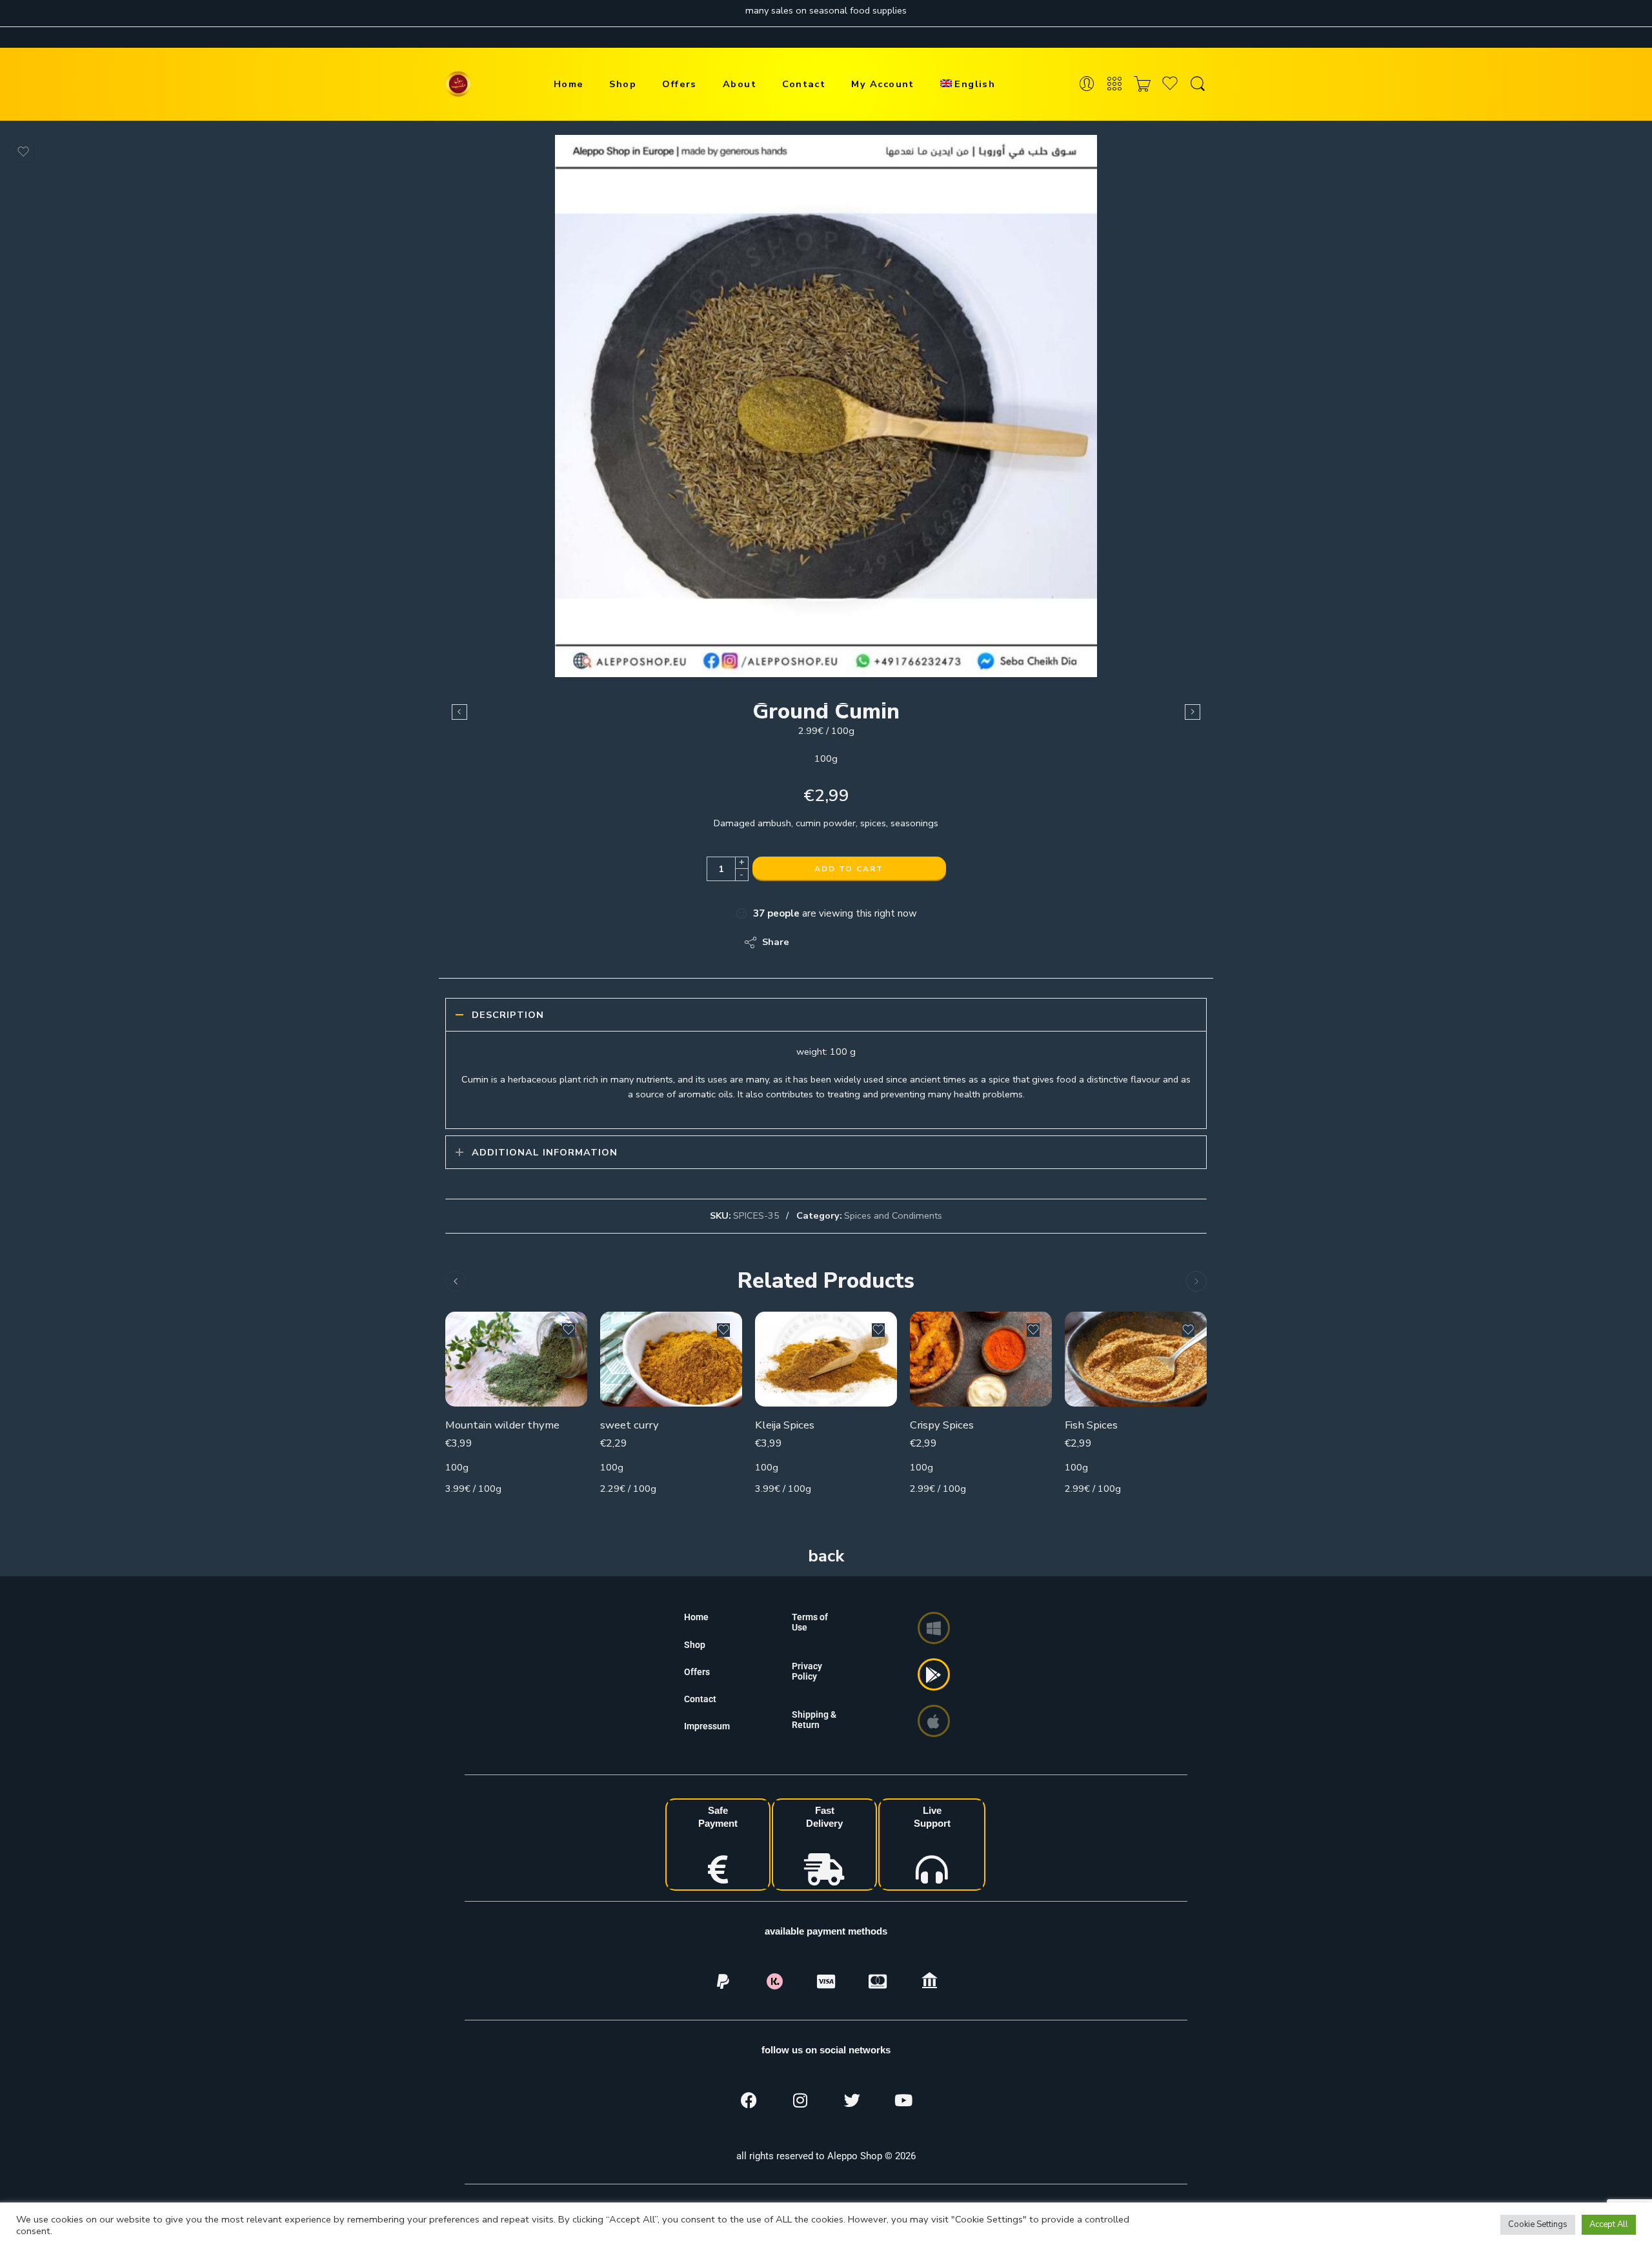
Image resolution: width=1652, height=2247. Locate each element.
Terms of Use (810, 1622)
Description (508, 1015)
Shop (623, 84)
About (740, 84)
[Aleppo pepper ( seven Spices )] (459, 712)
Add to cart (849, 869)
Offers (680, 84)
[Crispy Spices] (981, 1359)
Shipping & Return (814, 1720)
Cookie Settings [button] (1538, 2224)
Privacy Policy (807, 1671)
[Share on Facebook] (836, 942)
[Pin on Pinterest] (862, 942)
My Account (883, 84)
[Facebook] (749, 2100)
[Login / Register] (1087, 84)
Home (569, 84)
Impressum (707, 1726)
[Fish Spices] (1136, 1359)
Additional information (545, 1152)
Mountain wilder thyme (502, 1425)
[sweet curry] (671, 1359)
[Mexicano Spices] (1193, 712)
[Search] (1198, 84)
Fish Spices (1091, 1425)
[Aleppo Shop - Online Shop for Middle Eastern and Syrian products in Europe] (458, 84)
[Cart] (1142, 84)
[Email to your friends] (888, 942)
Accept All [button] (1609, 2224)
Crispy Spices (942, 1425)
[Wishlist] (23, 152)
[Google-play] (934, 1674)
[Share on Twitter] (810, 942)
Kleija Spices (785, 1425)
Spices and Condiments (893, 1215)
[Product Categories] (1114, 84)
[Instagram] (800, 2100)
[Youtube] (903, 2100)
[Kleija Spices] (826, 1359)
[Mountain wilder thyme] (516, 1359)
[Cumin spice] (826, 406)
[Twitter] (852, 2100)
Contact (804, 84)
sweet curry (630, 1425)
